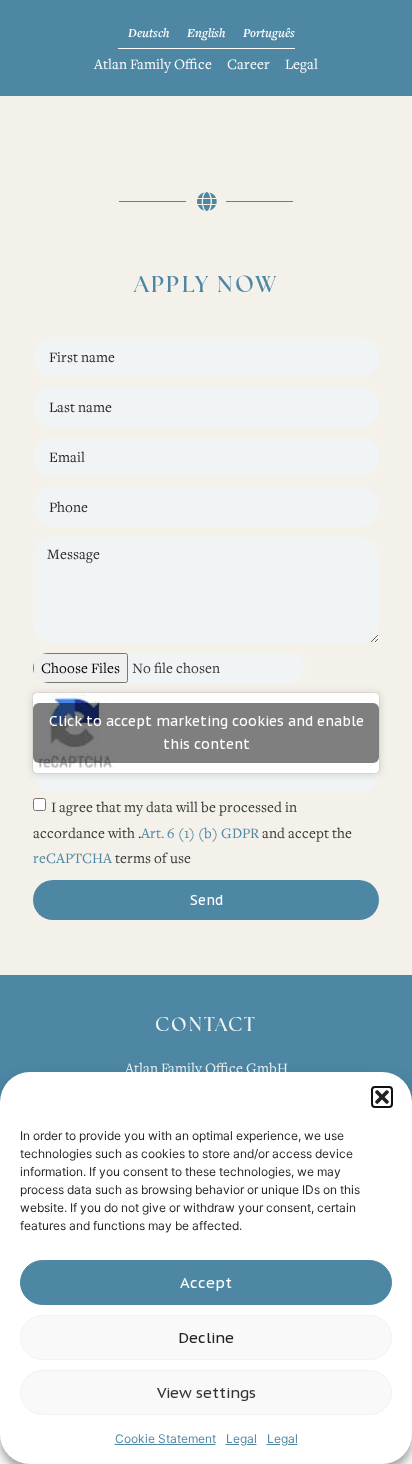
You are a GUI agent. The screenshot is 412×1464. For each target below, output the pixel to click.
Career (248, 63)
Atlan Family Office (153, 63)
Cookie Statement (165, 1438)
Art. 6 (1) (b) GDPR (201, 831)
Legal (241, 1438)
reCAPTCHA (72, 857)
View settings (206, 1392)
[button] (382, 1097)
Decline (206, 1337)
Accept (206, 1282)
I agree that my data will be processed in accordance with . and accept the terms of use (192, 832)
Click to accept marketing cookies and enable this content (206, 732)
